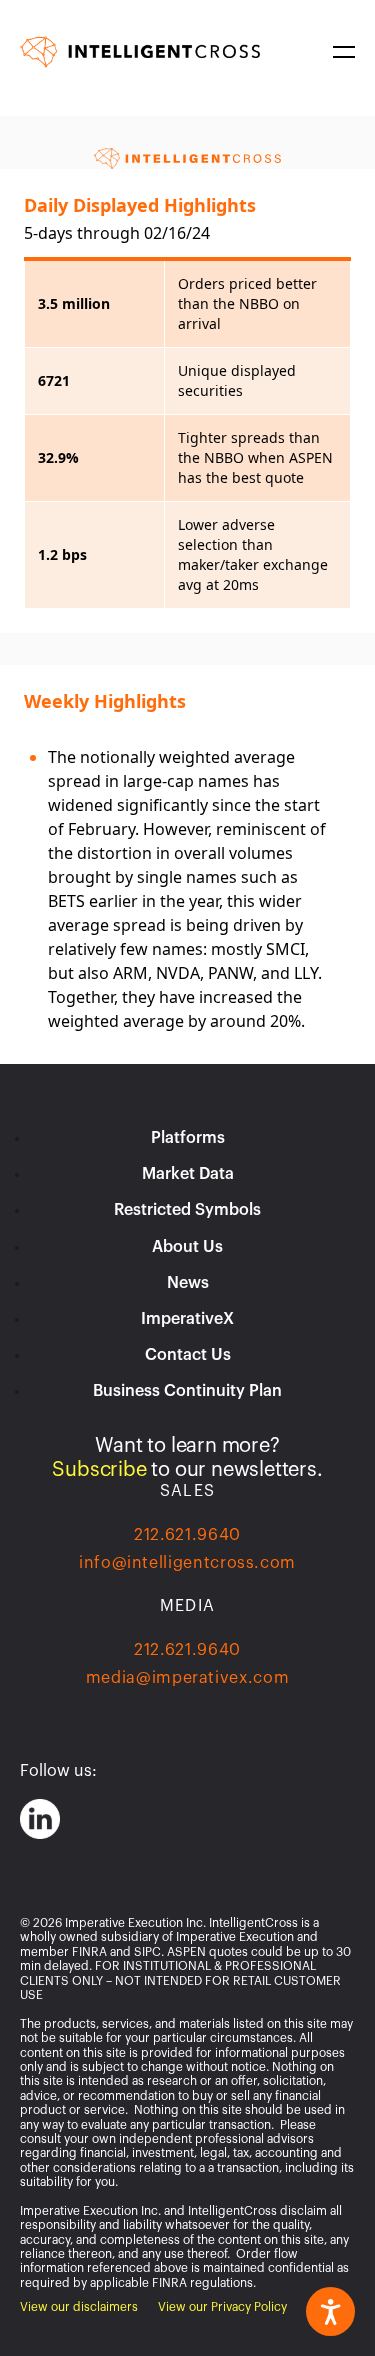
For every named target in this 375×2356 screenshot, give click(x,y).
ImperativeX (187, 1319)
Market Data (188, 1174)
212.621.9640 (187, 1535)
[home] (140, 51)
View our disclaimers (79, 2307)
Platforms (188, 1138)
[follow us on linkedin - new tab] (40, 1819)
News (188, 1283)
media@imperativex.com (187, 1678)
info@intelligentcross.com (187, 1563)
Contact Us (188, 1355)
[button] (340, 52)
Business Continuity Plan (187, 1391)
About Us (187, 1247)
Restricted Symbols (187, 1210)
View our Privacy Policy (222, 2307)
